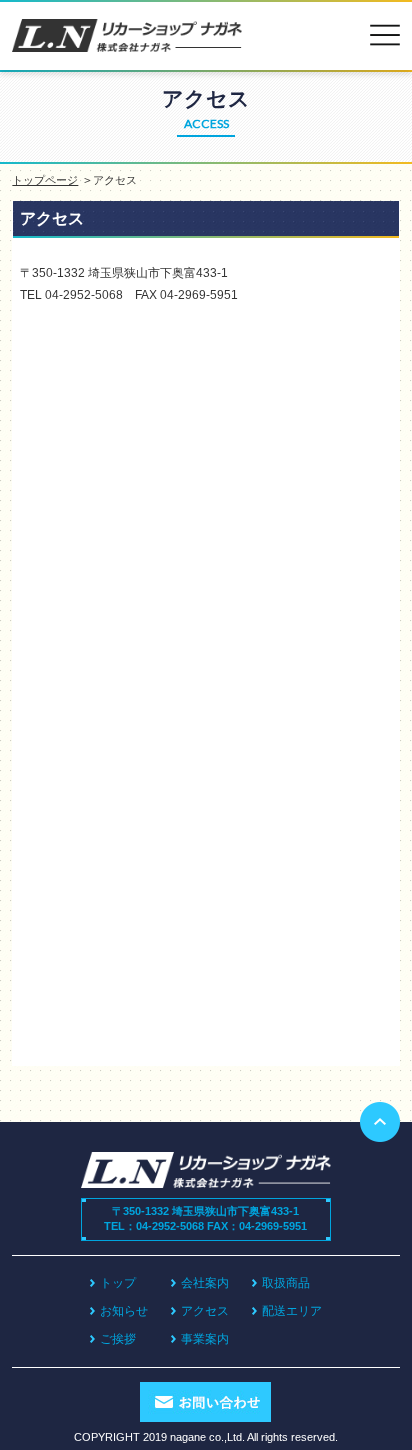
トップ (118, 1283)
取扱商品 (286, 1283)
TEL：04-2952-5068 (154, 1226)
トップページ (45, 180)
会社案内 (205, 1283)
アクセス (205, 1311)
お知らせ (124, 1311)
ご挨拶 (118, 1339)
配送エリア (292, 1311)
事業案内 (205, 1339)
